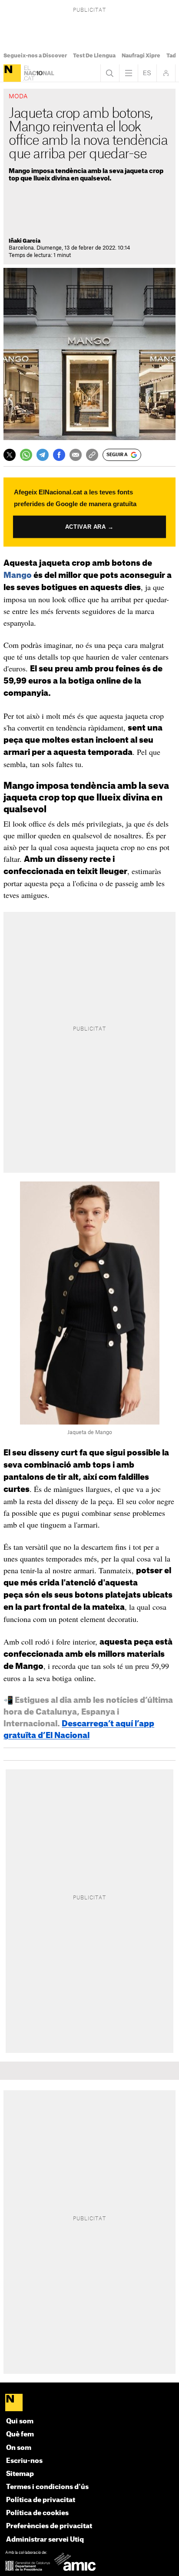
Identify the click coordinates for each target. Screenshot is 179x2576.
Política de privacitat (41, 2500)
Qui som (20, 2421)
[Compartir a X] (10, 455)
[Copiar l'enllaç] (92, 455)
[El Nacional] (12, 73)
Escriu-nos (24, 2461)
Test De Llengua (94, 56)
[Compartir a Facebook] (59, 455)
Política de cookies (37, 2513)
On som (19, 2448)
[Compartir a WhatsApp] (26, 455)
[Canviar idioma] (147, 73)
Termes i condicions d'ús (47, 2487)
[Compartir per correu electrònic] (76, 455)
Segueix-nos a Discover (35, 56)
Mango (18, 575)
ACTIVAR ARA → (89, 527)
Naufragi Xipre (141, 56)
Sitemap (20, 2474)
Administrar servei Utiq (45, 2540)
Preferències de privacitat (49, 2526)
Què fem (20, 2434)
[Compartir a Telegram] (43, 455)
